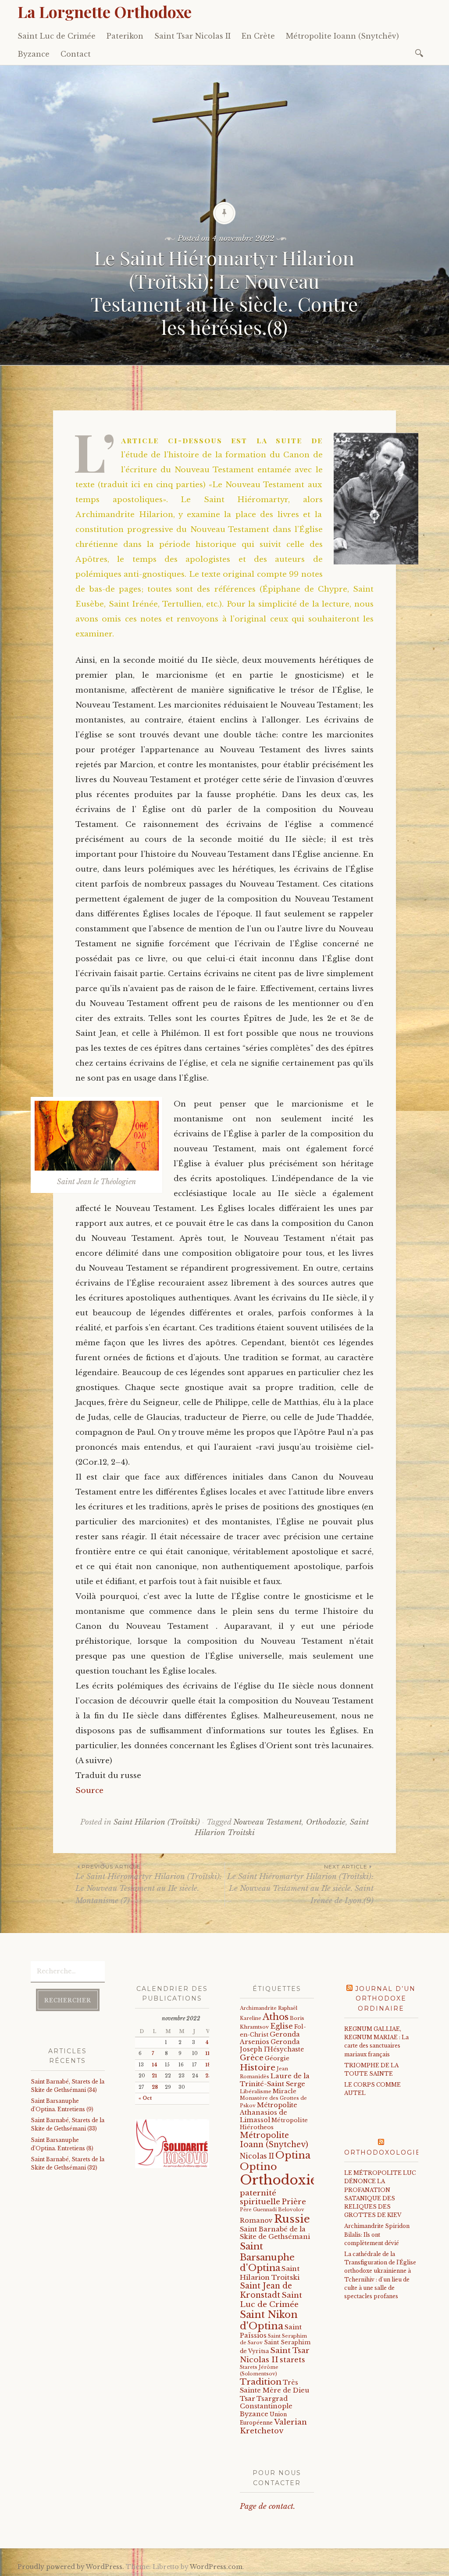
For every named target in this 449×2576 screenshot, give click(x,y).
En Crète (258, 36)
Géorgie (277, 2058)
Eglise (282, 2026)
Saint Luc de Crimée (57, 36)
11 (207, 2053)
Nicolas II (257, 2156)
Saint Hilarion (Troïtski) (157, 1822)
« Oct (145, 2098)
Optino (258, 2166)
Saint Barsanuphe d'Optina (267, 2257)
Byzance (34, 54)
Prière (294, 2202)
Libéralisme (256, 2091)
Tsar (248, 2398)
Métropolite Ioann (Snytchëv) (342, 36)
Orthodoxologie (383, 2152)
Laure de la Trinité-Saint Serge (275, 2080)
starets (292, 2360)
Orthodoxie (326, 1822)
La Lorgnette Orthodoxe (105, 11)
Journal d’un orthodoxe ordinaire (385, 1999)
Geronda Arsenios (270, 2038)
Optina (293, 2155)
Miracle (285, 2091)
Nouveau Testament (267, 1822)
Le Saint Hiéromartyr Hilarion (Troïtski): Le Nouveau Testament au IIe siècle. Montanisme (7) (149, 1884)
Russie (292, 2219)
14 (155, 2065)
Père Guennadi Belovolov (272, 2210)
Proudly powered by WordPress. (71, 2567)
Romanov (256, 2220)
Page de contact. (267, 2506)
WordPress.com (216, 2567)
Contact (76, 54)
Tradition (261, 2382)
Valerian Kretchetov (273, 2427)
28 (155, 2087)
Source (89, 1791)
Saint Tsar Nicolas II (192, 36)
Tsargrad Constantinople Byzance (266, 2406)
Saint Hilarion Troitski (270, 2273)
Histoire (258, 2067)
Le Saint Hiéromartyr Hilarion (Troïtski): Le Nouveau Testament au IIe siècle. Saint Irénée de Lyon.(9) (300, 1884)
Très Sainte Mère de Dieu (274, 2386)
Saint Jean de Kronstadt (266, 2290)
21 (154, 2076)
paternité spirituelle (260, 2197)
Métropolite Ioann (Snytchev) (274, 2140)
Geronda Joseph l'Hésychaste (272, 2046)
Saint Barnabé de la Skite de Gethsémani (275, 2233)
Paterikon (125, 36)
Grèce (252, 2058)
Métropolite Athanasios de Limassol (269, 2113)
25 (208, 2076)
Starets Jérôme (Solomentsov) (259, 2370)
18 (208, 2065)
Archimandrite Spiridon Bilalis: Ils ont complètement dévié (377, 2234)
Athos (276, 2017)
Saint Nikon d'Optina (269, 2320)
